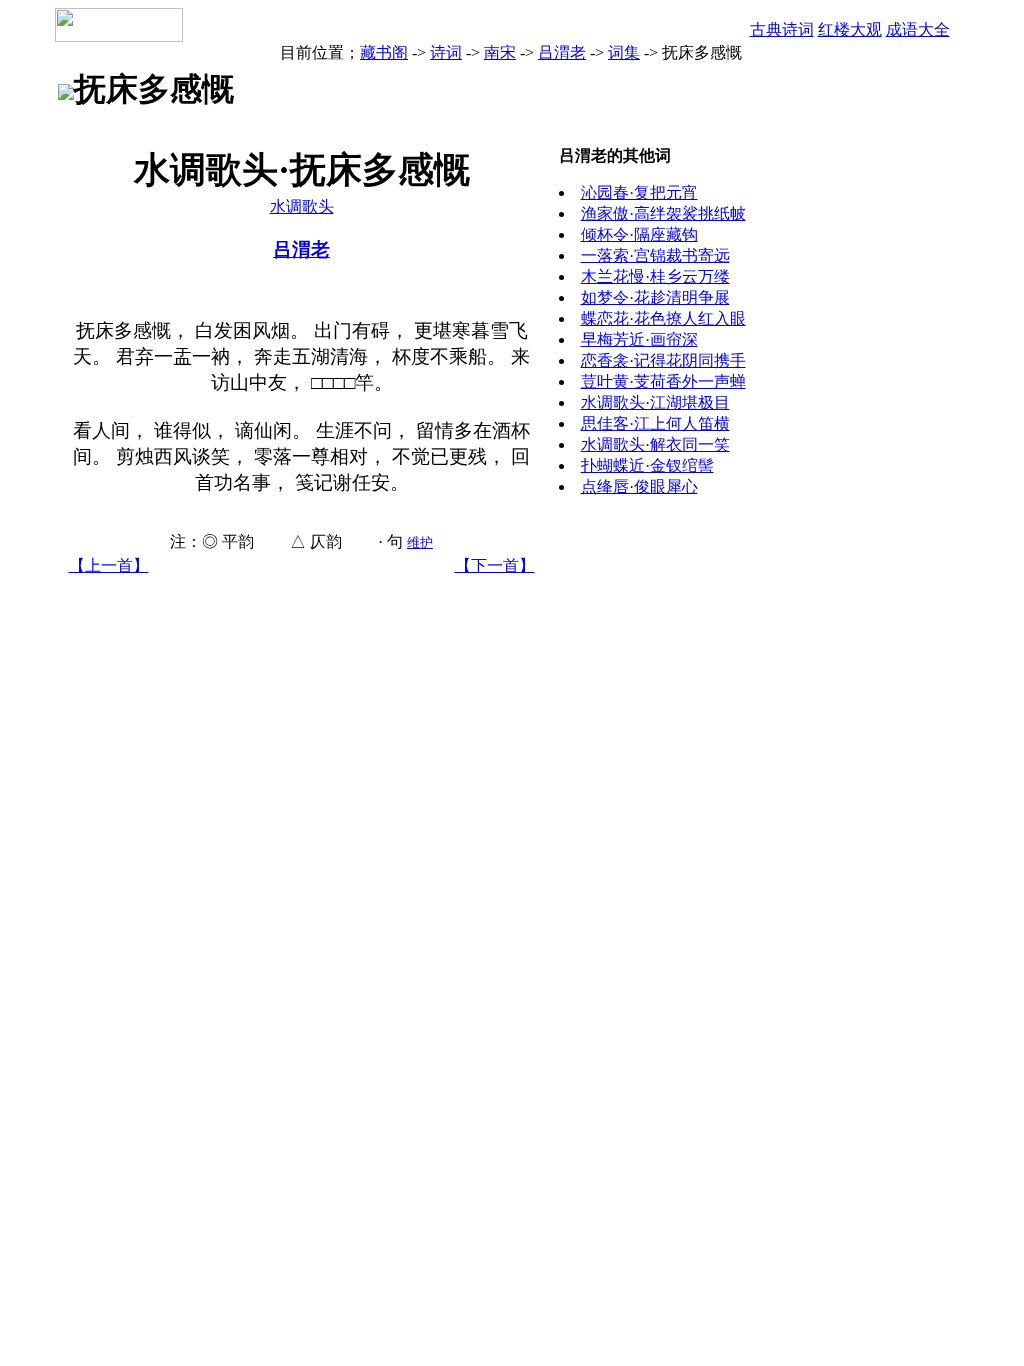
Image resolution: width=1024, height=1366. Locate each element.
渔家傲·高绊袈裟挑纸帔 (663, 213)
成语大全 (918, 29)
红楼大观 (850, 29)
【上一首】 (109, 565)
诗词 (446, 52)
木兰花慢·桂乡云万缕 (655, 276)
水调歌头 (302, 206)
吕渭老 (562, 52)
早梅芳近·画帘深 (639, 339)
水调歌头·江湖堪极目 (655, 402)
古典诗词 (782, 29)
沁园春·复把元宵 (639, 192)
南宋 (500, 52)
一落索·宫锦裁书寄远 (655, 255)
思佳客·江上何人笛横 (655, 423)
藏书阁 (384, 52)
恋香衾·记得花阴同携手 (663, 360)
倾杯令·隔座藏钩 (639, 234)
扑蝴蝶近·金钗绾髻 (647, 465)
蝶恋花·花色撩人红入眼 (663, 318)
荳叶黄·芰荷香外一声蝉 (663, 381)
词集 (624, 52)
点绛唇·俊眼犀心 (639, 486)
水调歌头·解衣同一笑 (655, 444)
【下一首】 (495, 565)
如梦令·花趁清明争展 (655, 297)
